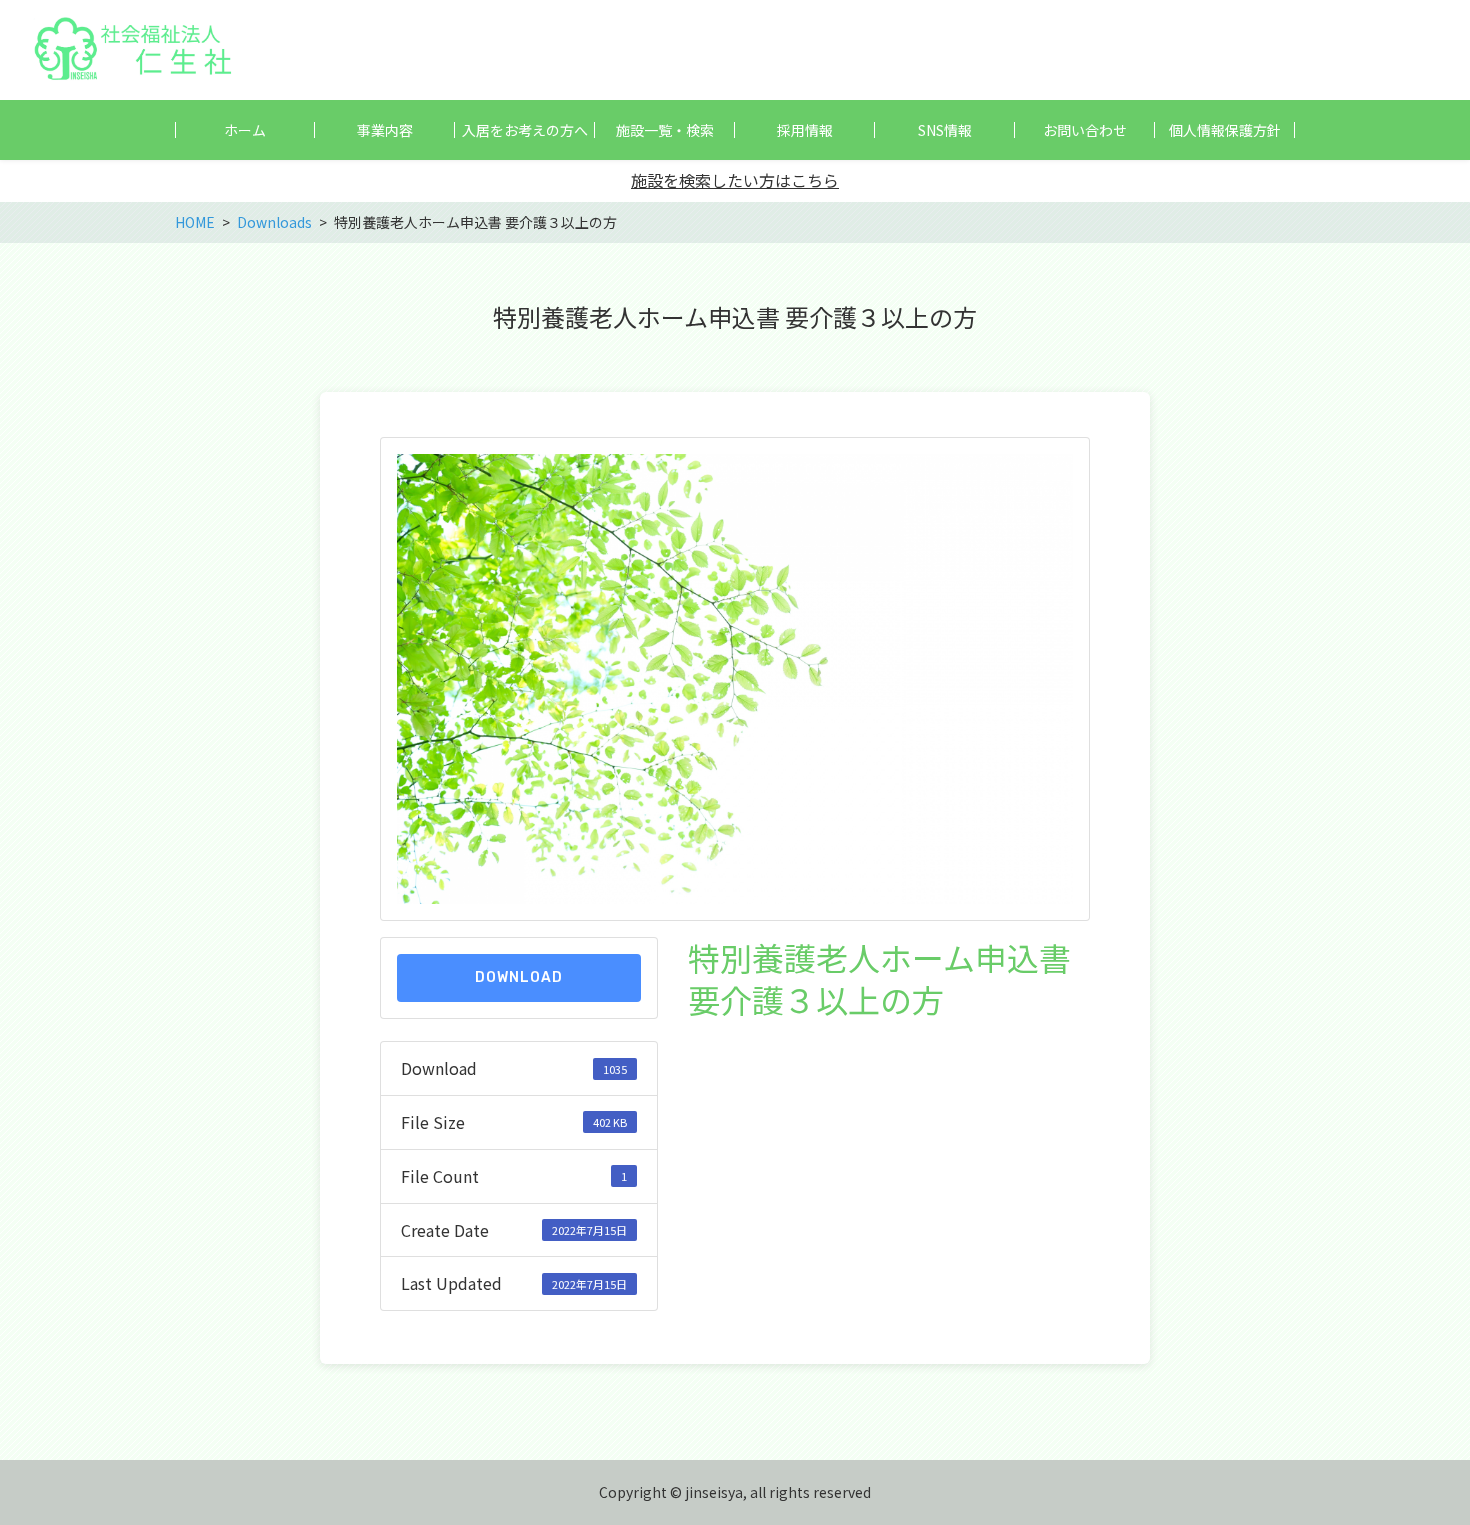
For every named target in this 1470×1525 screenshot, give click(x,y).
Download (519, 977)
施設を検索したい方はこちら (735, 180)
